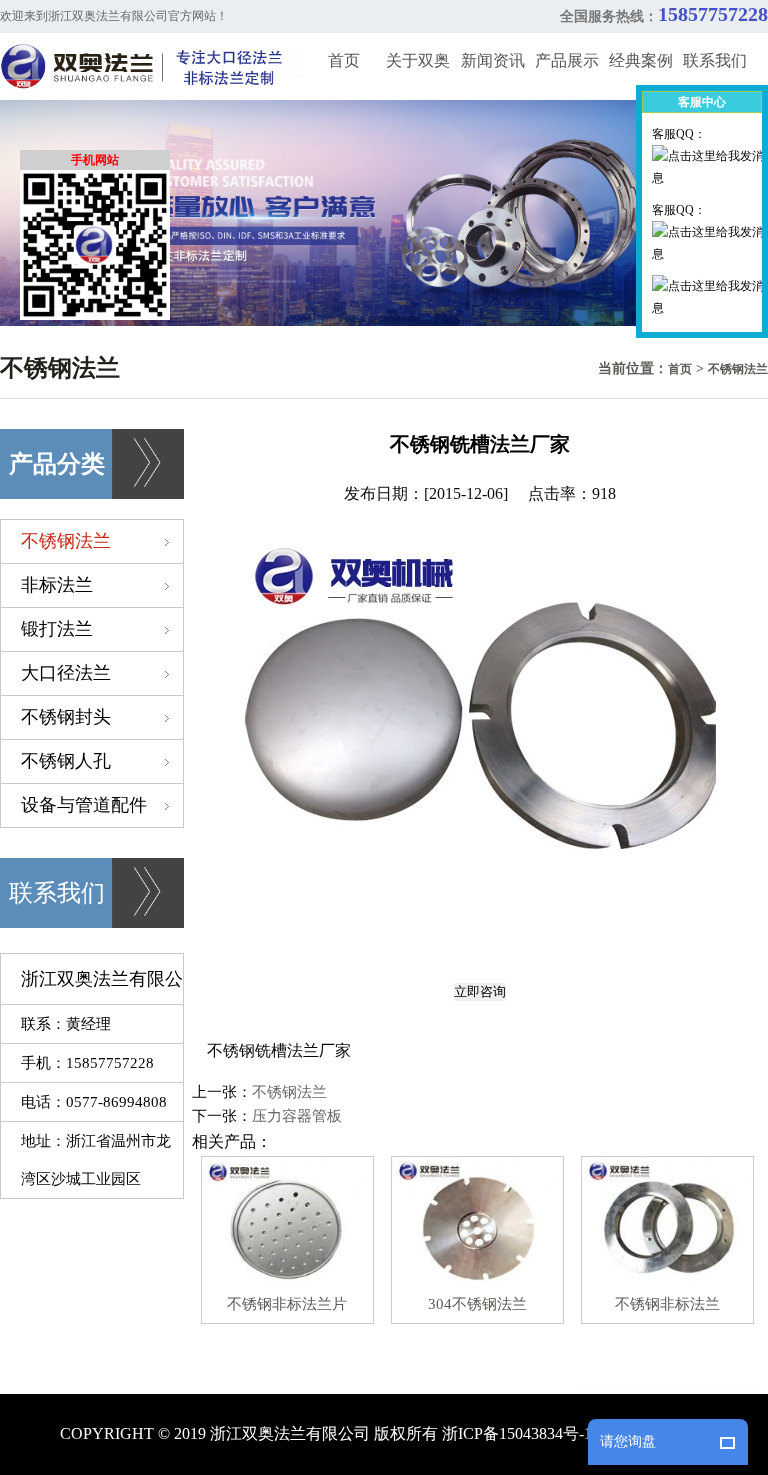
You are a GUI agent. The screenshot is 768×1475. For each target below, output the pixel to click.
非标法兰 (57, 585)
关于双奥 (418, 60)
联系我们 (715, 60)
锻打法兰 (57, 629)
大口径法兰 (66, 673)
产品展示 (567, 60)
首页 (344, 60)
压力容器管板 (297, 1116)
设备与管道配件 (84, 805)
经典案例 (641, 60)
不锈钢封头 (66, 717)
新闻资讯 (493, 60)
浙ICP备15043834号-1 (517, 1433)
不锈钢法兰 (738, 369)
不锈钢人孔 (66, 761)
